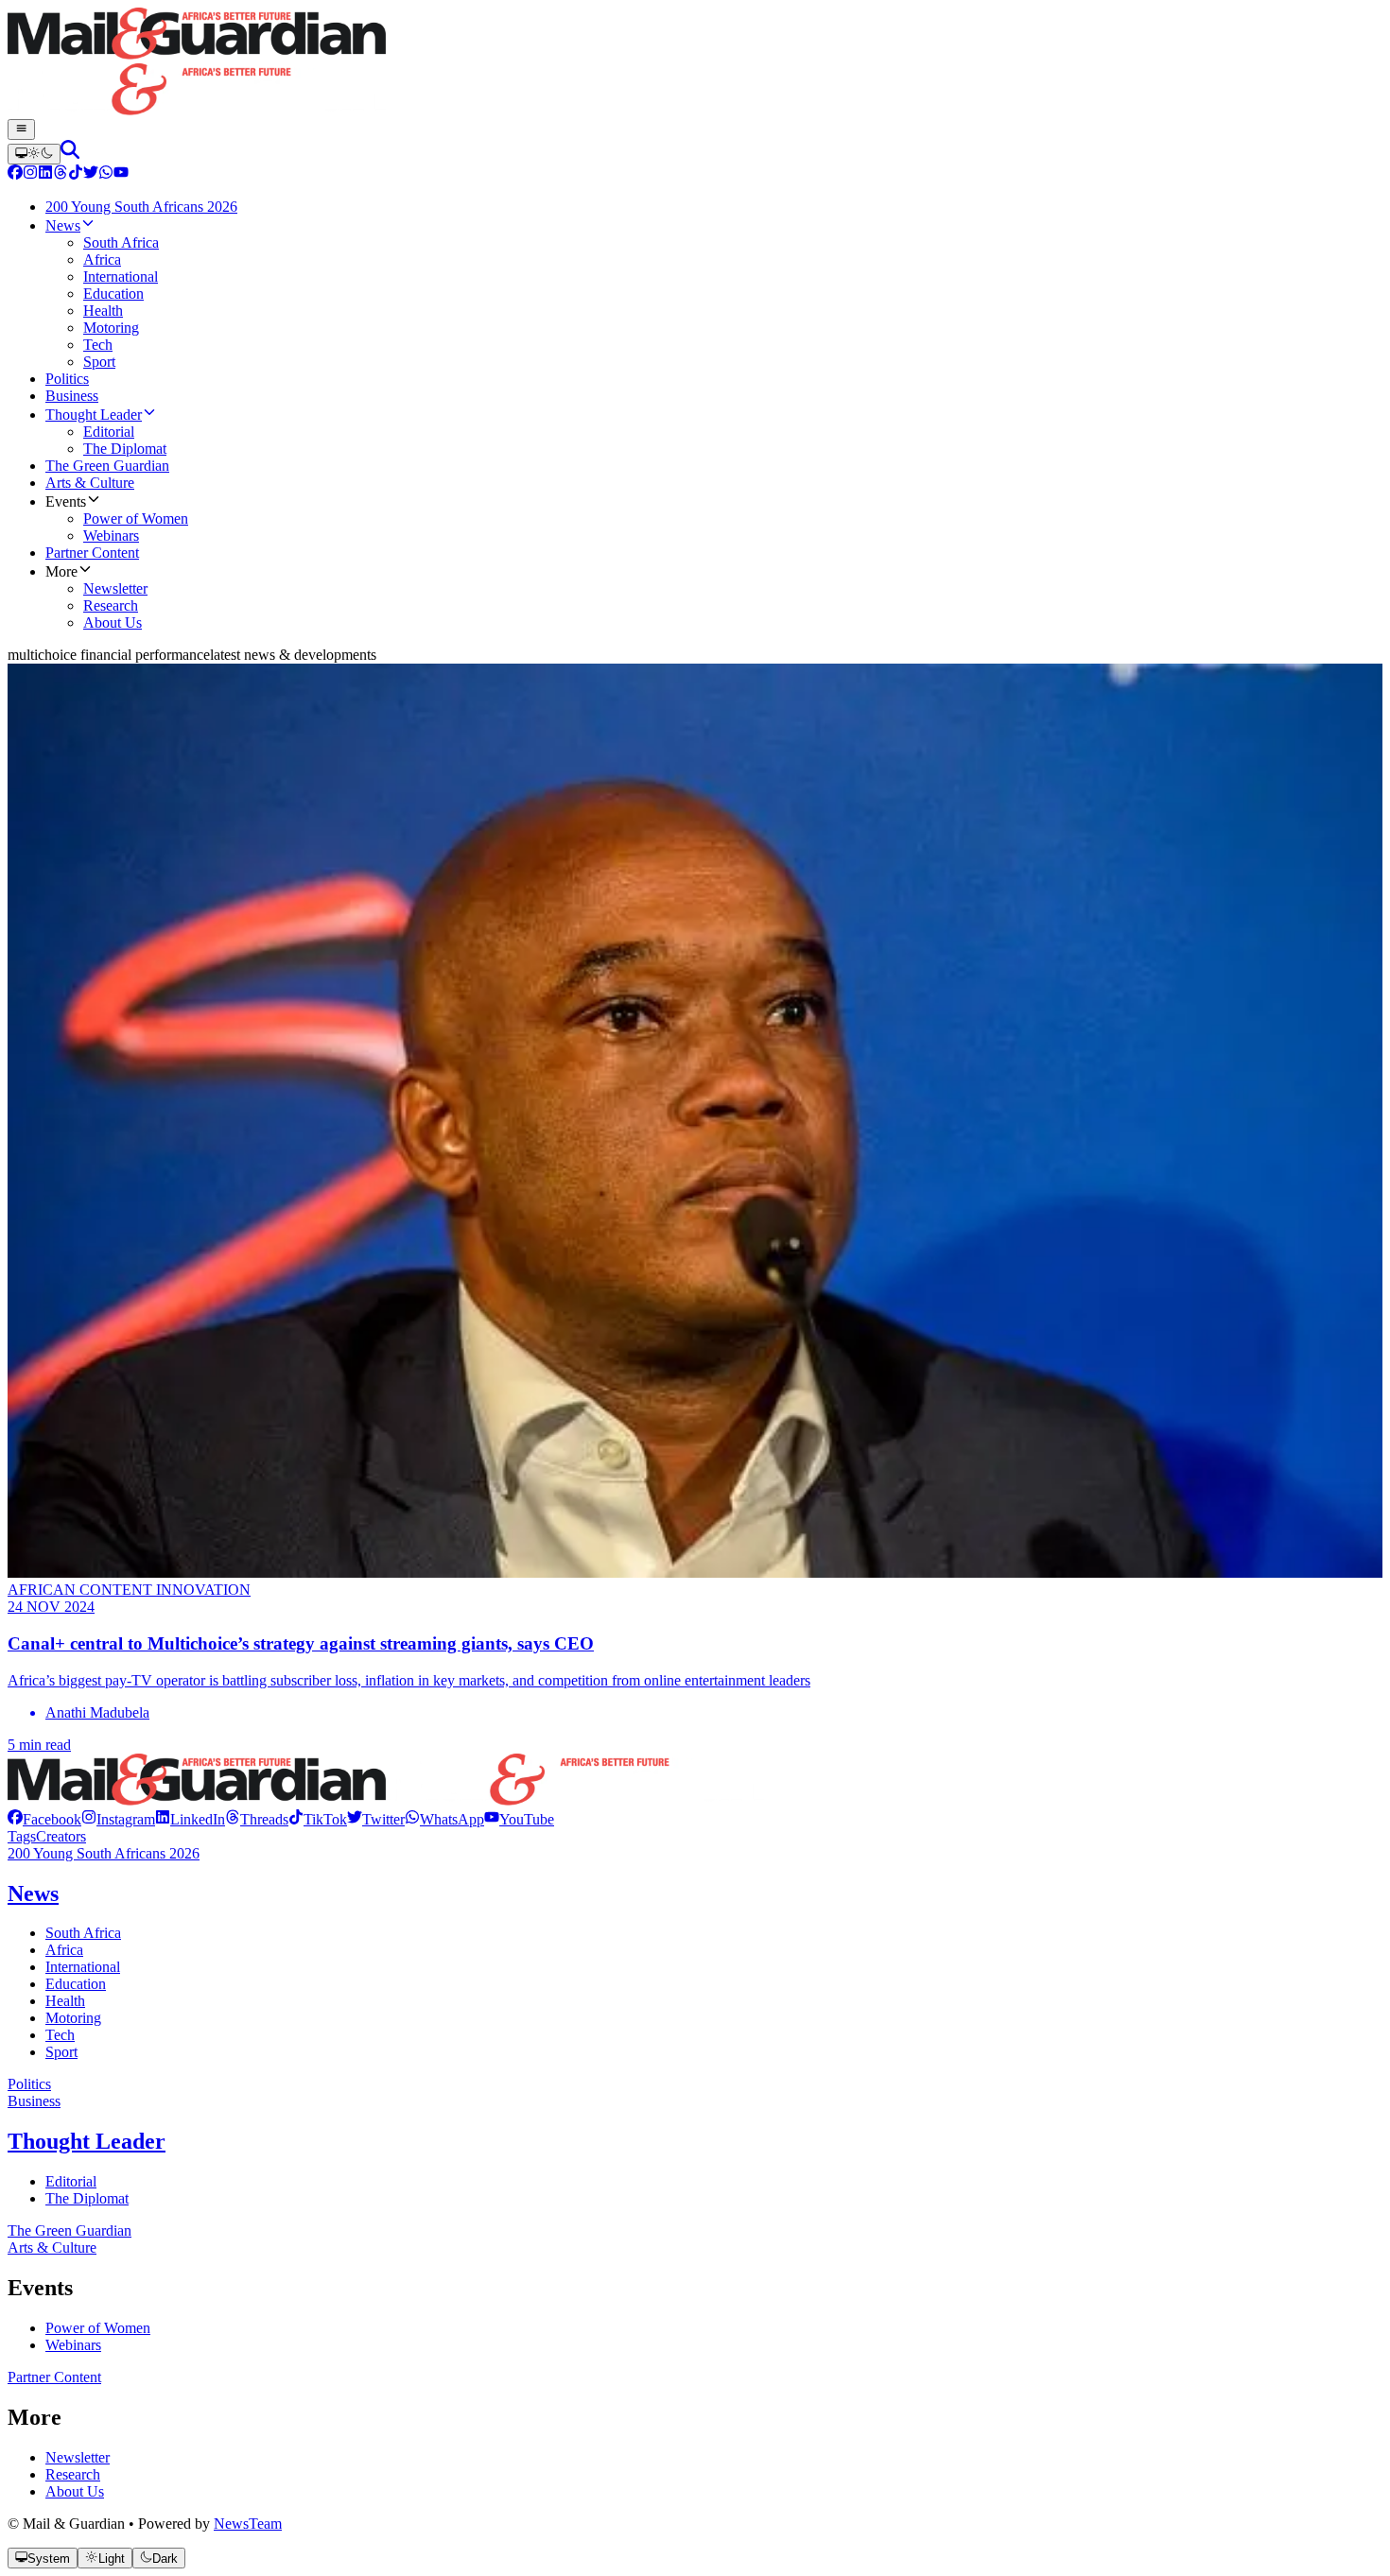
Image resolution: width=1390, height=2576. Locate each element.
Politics (29, 2084)
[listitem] (44, 1819)
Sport (61, 2052)
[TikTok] (76, 174)
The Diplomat (87, 2198)
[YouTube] (121, 174)
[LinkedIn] (45, 174)
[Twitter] (91, 174)
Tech (60, 2035)
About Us (75, 2491)
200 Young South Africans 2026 (104, 1853)
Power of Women (98, 2328)
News (33, 1893)
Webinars (73, 2345)
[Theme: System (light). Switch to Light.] (34, 154)
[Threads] (61, 174)
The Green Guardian (69, 2230)
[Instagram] (30, 174)
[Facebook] (15, 174)
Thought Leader (87, 2141)
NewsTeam (248, 2524)
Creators (61, 1836)
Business (34, 2101)
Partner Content (54, 2377)
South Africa (83, 1933)
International (83, 1967)
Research (73, 2474)
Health (65, 2001)
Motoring (73, 2018)
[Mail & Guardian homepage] (695, 63)
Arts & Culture (52, 2248)
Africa (64, 1950)
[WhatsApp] (106, 174)
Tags (22, 1836)
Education (76, 1984)
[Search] (70, 154)
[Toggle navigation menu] (21, 130)
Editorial (71, 2181)
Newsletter (78, 2457)
